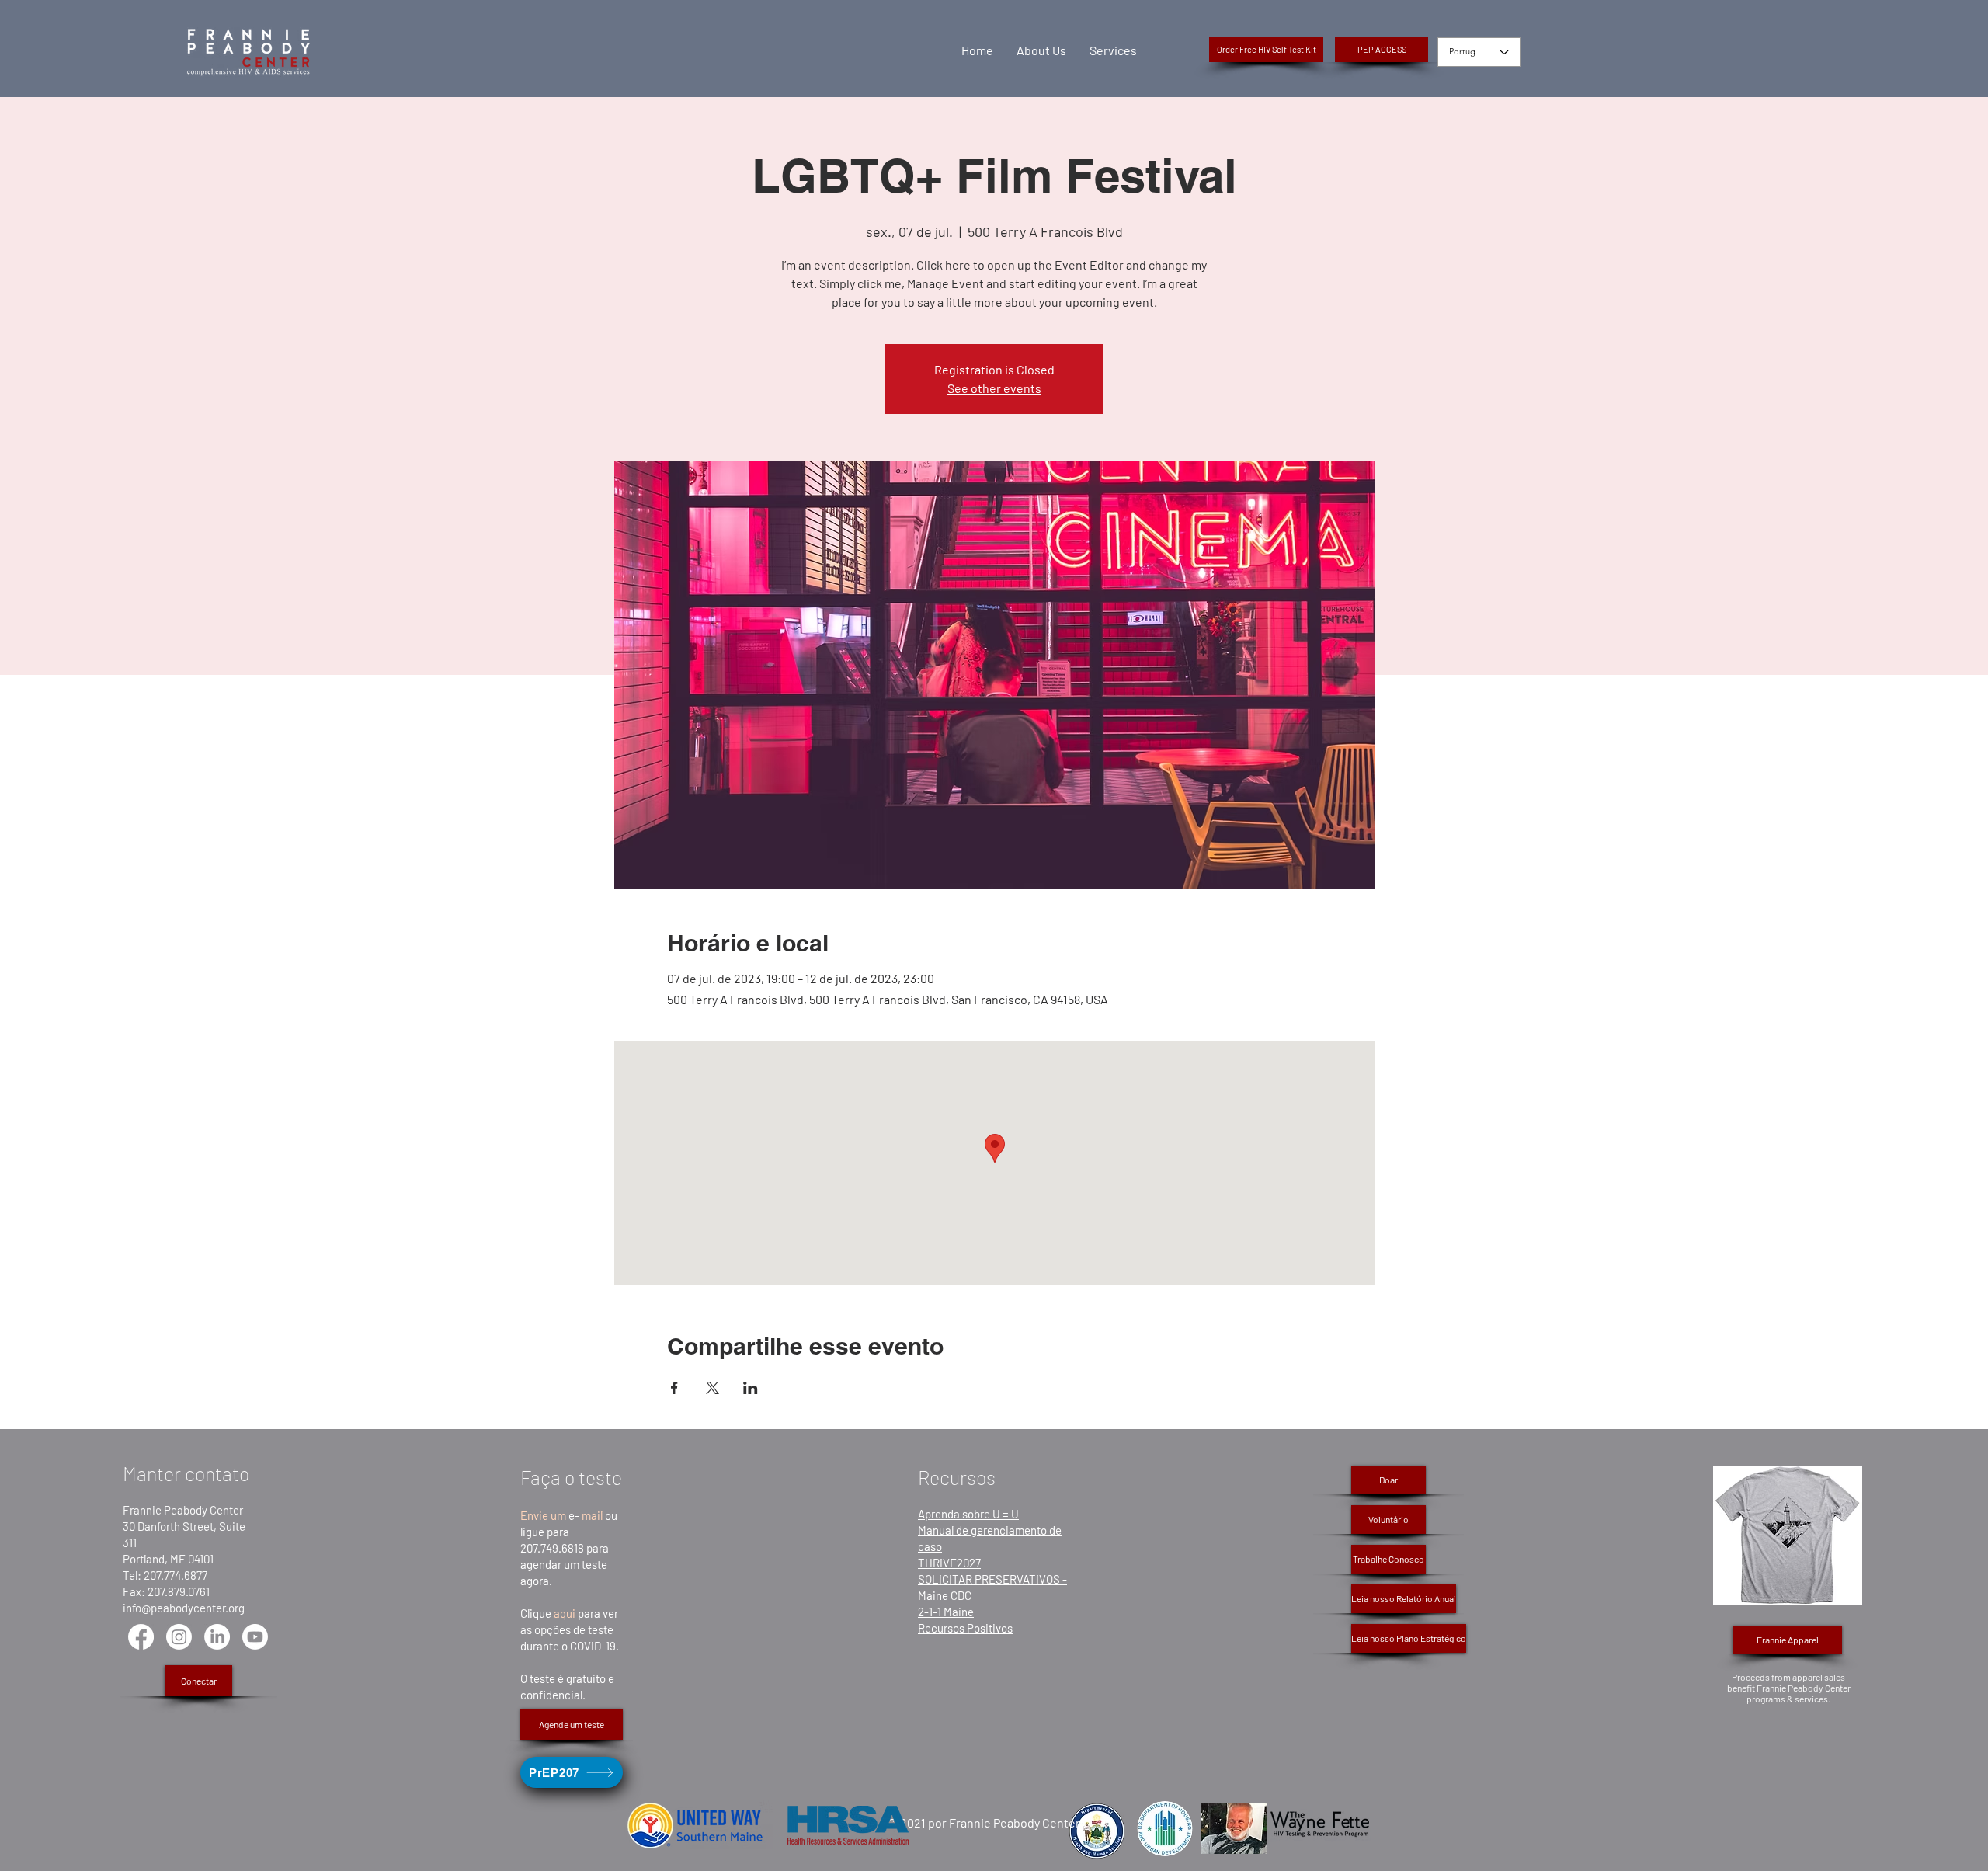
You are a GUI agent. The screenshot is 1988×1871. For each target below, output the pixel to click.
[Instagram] (179, 1637)
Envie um (543, 1515)
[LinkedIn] (217, 1637)
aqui (565, 1613)
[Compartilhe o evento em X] (712, 1388)
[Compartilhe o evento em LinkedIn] (751, 1388)
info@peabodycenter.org (184, 1608)
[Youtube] (255, 1637)
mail (592, 1515)
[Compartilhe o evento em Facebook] (674, 1388)
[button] (1382, 50)
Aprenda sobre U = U (968, 1514)
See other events (994, 388)
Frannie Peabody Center (183, 1510)
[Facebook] (141, 1637)
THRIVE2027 (949, 1563)
